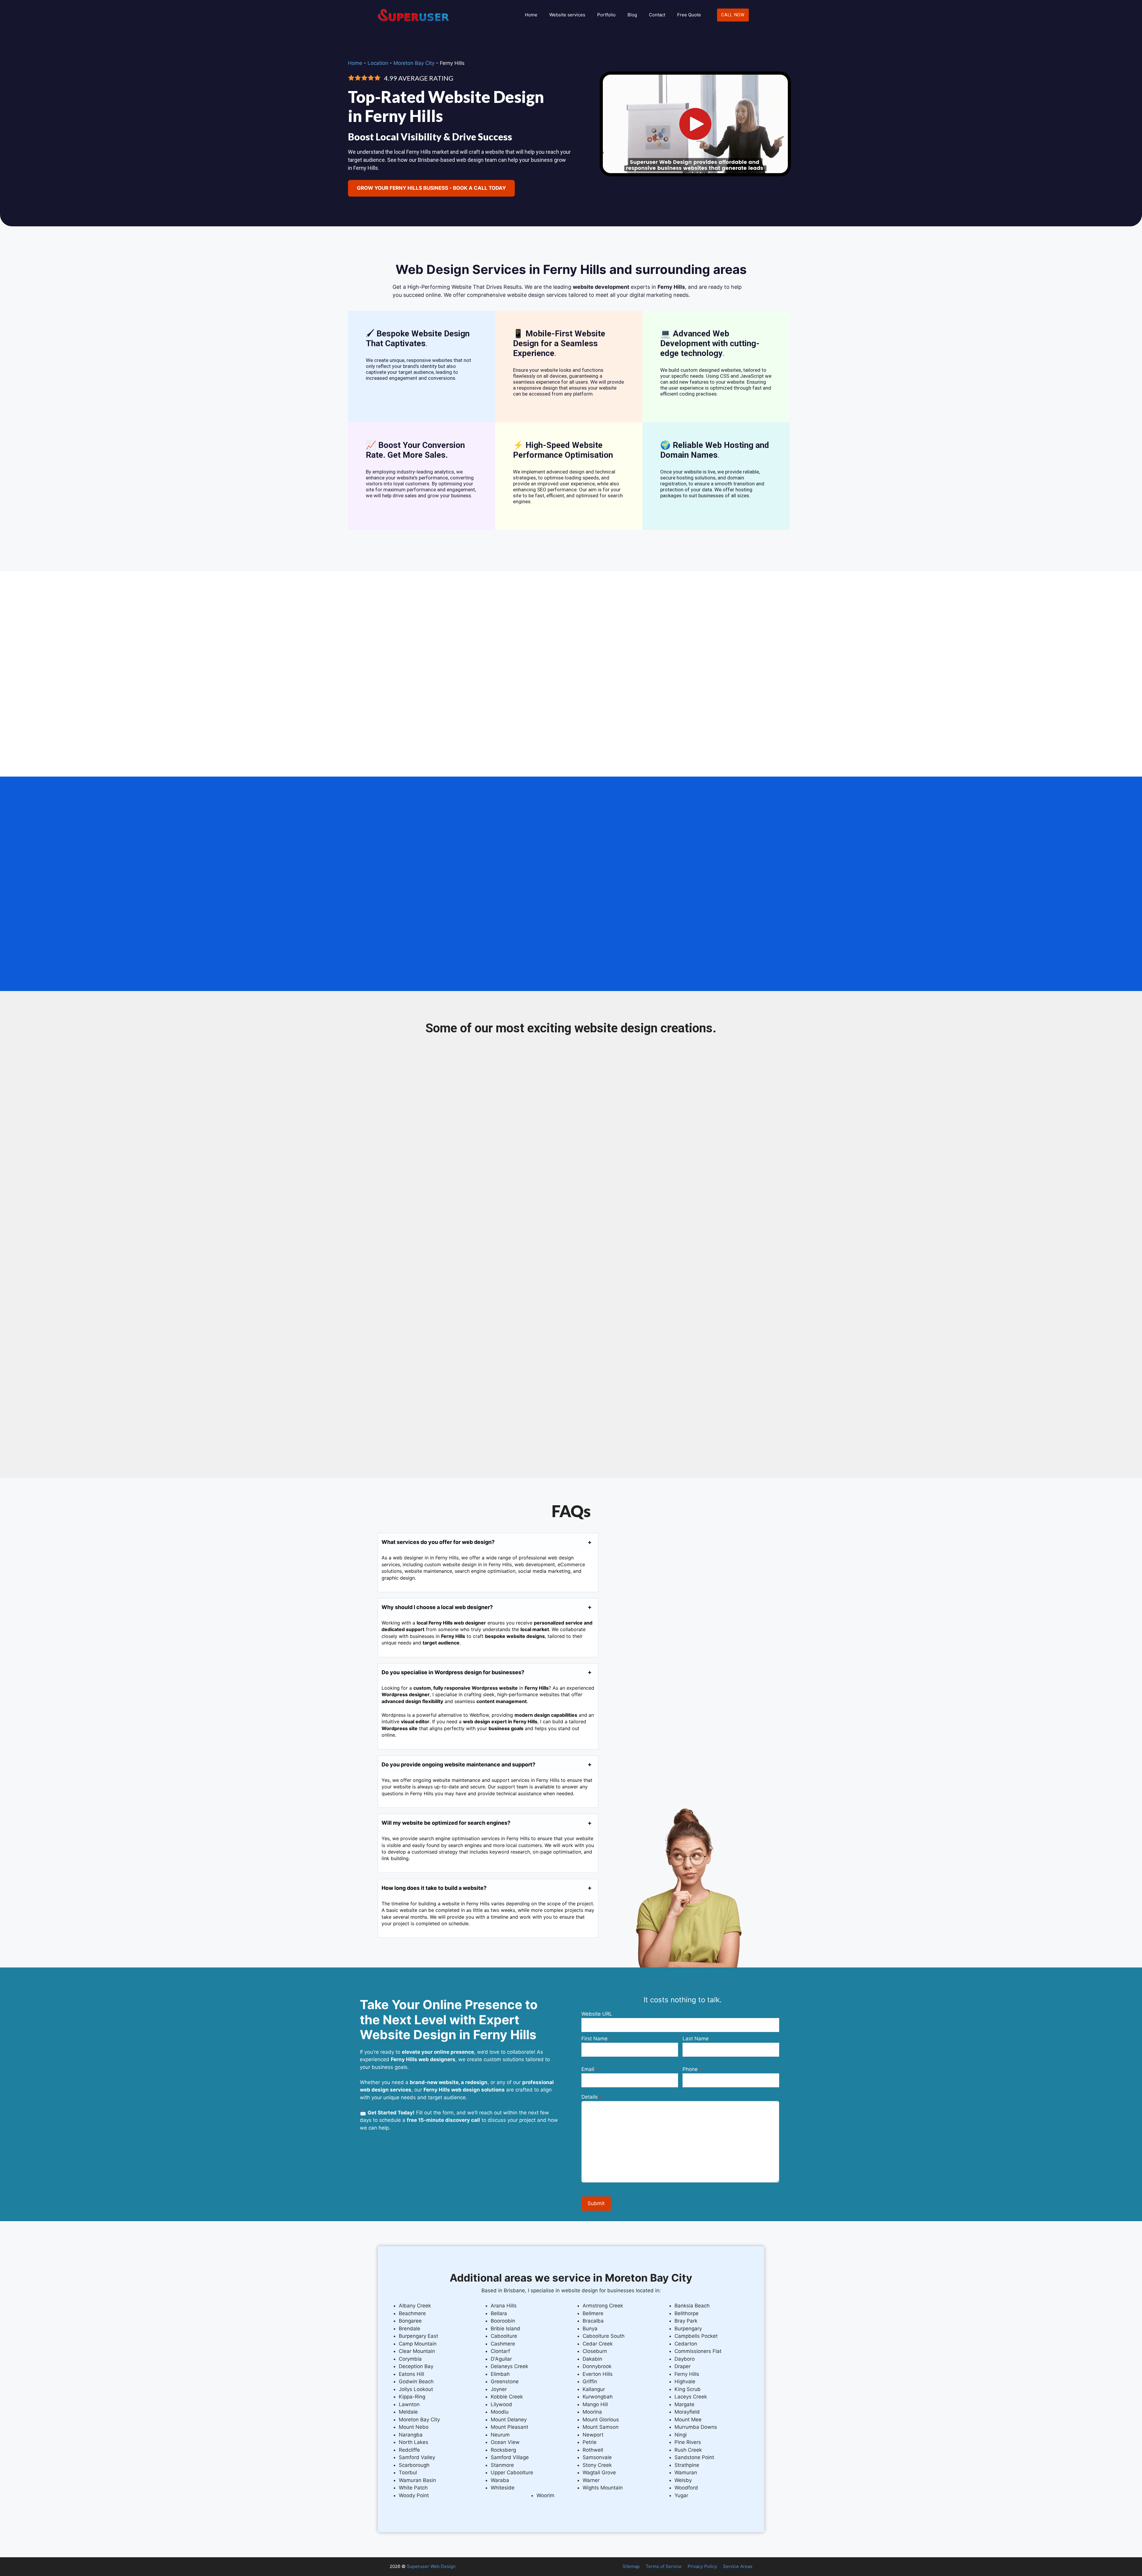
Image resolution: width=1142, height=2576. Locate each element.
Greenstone (505, 2381)
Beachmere (412, 2313)
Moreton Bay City (414, 63)
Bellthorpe (687, 2313)
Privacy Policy (702, 2566)
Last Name (696, 2039)
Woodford (686, 2488)
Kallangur (594, 2389)
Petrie (590, 2442)
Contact (657, 15)
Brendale (410, 2329)
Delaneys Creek (509, 2366)
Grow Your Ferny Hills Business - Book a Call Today (431, 188)
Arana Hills (504, 2306)
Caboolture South (604, 2336)
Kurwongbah (598, 2397)
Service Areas (738, 2566)
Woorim (545, 2495)
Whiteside (503, 2488)
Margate (684, 2404)
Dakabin (592, 2359)
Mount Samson (601, 2427)
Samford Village (510, 2457)
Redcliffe (409, 2450)
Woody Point (414, 2495)
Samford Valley (417, 2457)
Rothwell (593, 2450)
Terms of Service (664, 2566)
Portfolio (606, 15)
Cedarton (686, 2344)
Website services (567, 15)
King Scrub (688, 2389)
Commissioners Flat (698, 2351)
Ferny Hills (687, 2374)
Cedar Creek (598, 2344)
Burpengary (688, 2329)
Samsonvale (597, 2457)
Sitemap (631, 2566)
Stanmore (502, 2465)
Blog (632, 15)
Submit (596, 2203)
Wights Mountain (603, 2488)
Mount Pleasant (509, 2427)
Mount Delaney (509, 2420)
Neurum (500, 2435)
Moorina (592, 2412)
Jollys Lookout (416, 2389)
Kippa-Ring (412, 2397)
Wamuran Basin (417, 2480)
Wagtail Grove (599, 2472)
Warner (591, 2480)
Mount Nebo (414, 2427)
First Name (594, 2039)
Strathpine (687, 2465)
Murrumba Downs (696, 2427)
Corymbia (410, 2359)
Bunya (590, 2329)
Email (588, 2069)
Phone (690, 2069)
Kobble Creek (507, 2397)
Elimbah (500, 2374)
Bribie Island (505, 2329)
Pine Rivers (688, 2442)
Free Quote (689, 15)
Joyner (499, 2389)
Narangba (411, 2435)
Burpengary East (418, 2336)
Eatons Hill (411, 2374)
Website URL (597, 2014)
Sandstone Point (694, 2457)
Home (531, 15)
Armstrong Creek (603, 2306)
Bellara (499, 2313)
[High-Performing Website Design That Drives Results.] (695, 178)
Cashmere (503, 2344)
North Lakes (414, 2442)
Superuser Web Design (431, 2566)
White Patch (413, 2488)
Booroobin (503, 2321)
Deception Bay (416, 2366)
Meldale (408, 2412)
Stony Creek (597, 2465)
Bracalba (593, 2321)
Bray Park (686, 2321)
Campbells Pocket (696, 2336)
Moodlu (500, 2412)
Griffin (590, 2381)
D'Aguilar (501, 2359)
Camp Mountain (418, 2344)
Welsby (683, 2480)
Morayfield (687, 2412)
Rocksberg (503, 2450)
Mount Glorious (601, 2420)
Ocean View (505, 2442)
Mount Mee (688, 2420)
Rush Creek (688, 2450)
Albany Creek (415, 2306)
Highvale (685, 2381)
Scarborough (414, 2465)
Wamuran (686, 2472)
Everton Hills (598, 2374)
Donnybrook (597, 2366)
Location (378, 63)
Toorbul (408, 2472)
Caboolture (504, 2336)
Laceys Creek (691, 2397)
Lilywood (501, 2404)
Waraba (500, 2480)
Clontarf (500, 2351)
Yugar (681, 2495)
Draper (683, 2366)
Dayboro (685, 2359)
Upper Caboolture (512, 2472)
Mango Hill (595, 2404)
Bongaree (410, 2321)
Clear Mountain (417, 2351)
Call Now (733, 15)
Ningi (681, 2435)
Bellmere (593, 2313)
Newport (593, 2435)
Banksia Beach (692, 2306)
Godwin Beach (416, 2381)
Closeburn (595, 2351)
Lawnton (409, 2404)
